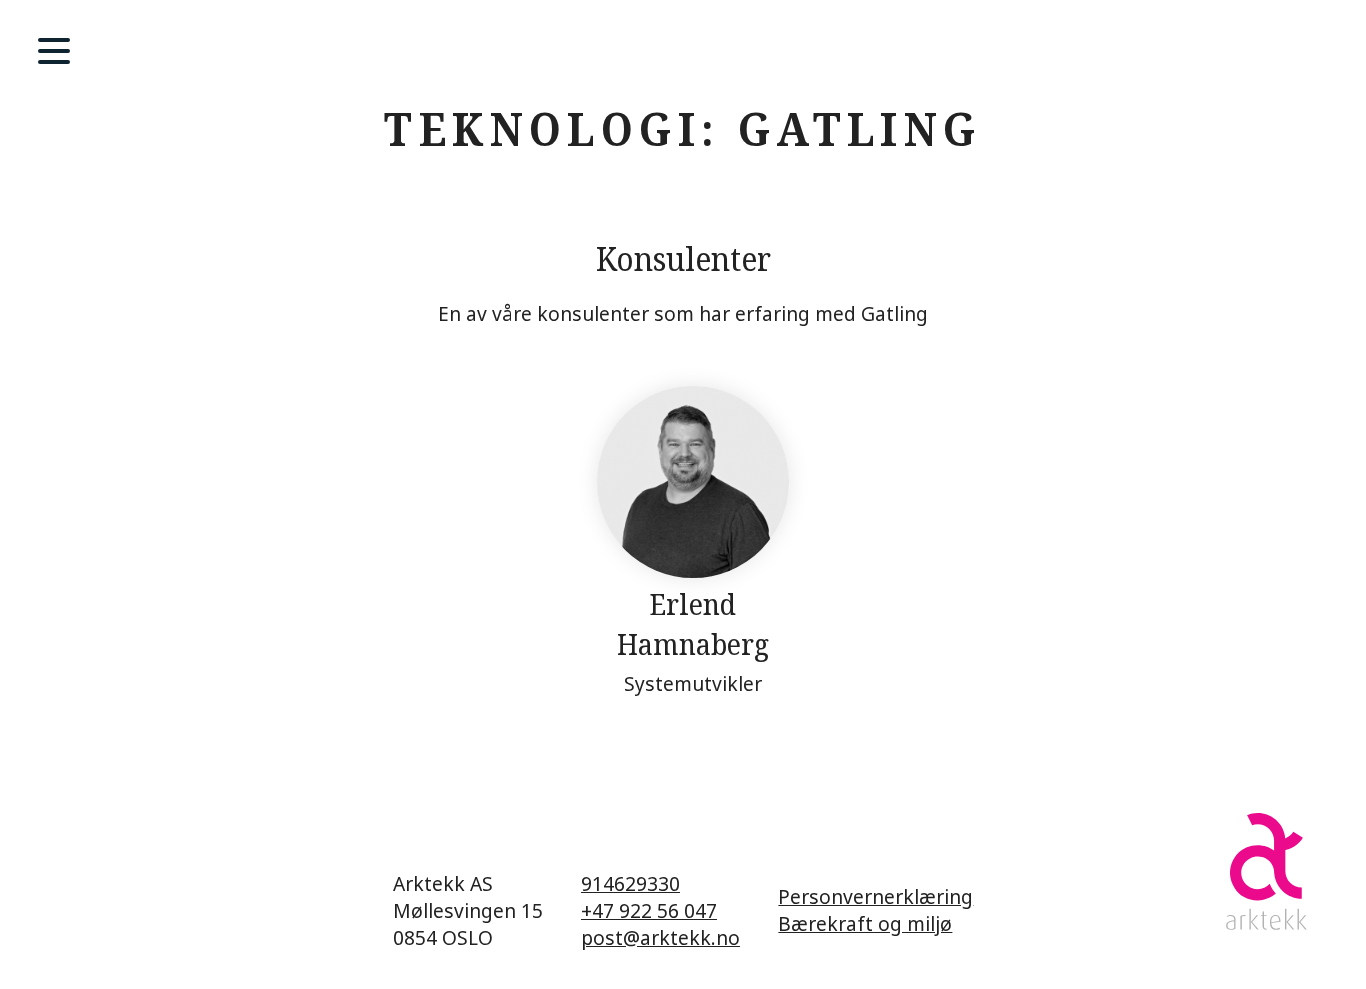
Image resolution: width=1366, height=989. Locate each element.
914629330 (630, 883)
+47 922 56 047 (649, 910)
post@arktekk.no (660, 937)
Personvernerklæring (875, 896)
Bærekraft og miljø (865, 923)
